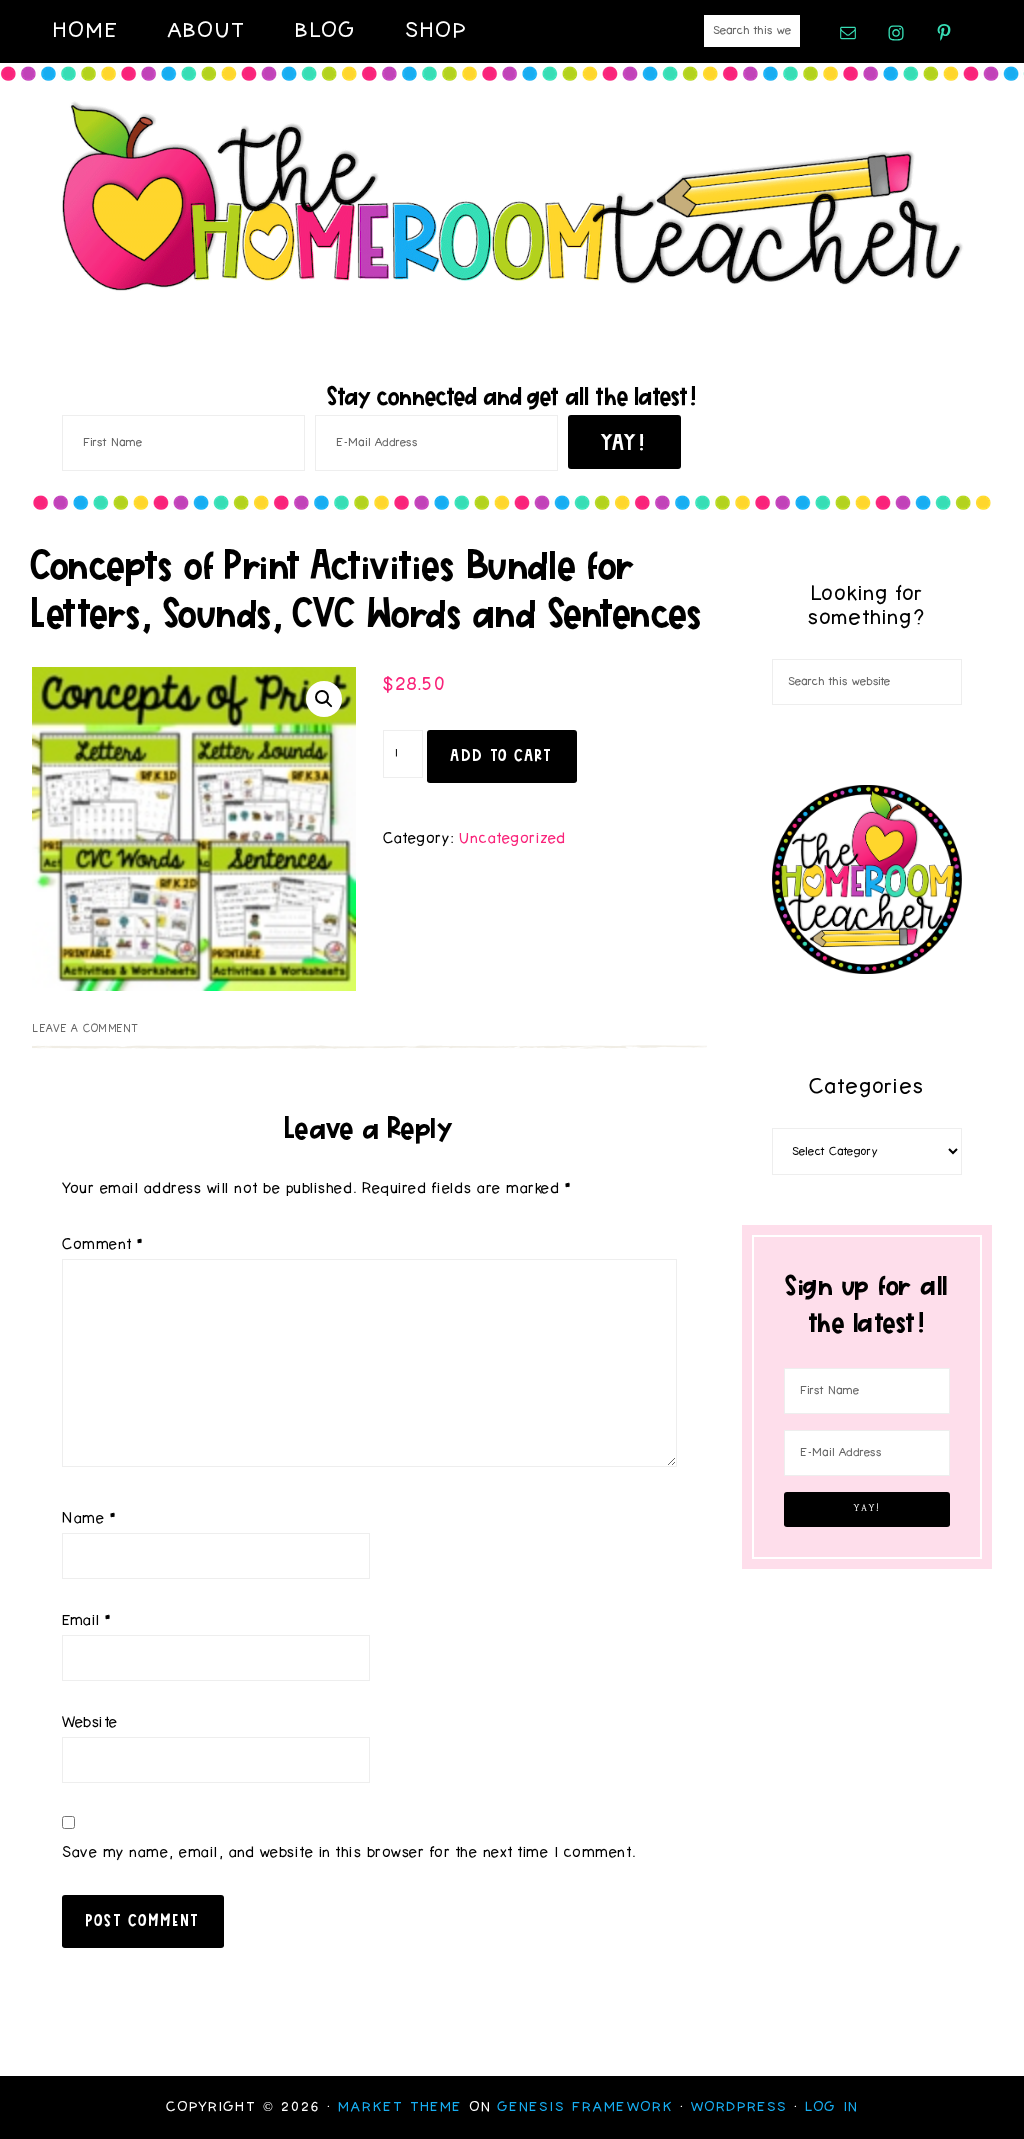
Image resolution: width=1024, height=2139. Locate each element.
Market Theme (400, 2107)
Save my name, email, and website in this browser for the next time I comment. (349, 1852)
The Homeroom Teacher (512, 198)
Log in (832, 2107)
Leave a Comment (85, 1028)
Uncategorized (513, 838)
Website (90, 1722)
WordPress (739, 2107)
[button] (324, 699)
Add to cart (502, 755)
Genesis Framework (586, 2107)
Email (87, 1620)
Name (89, 1518)
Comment (103, 1244)
